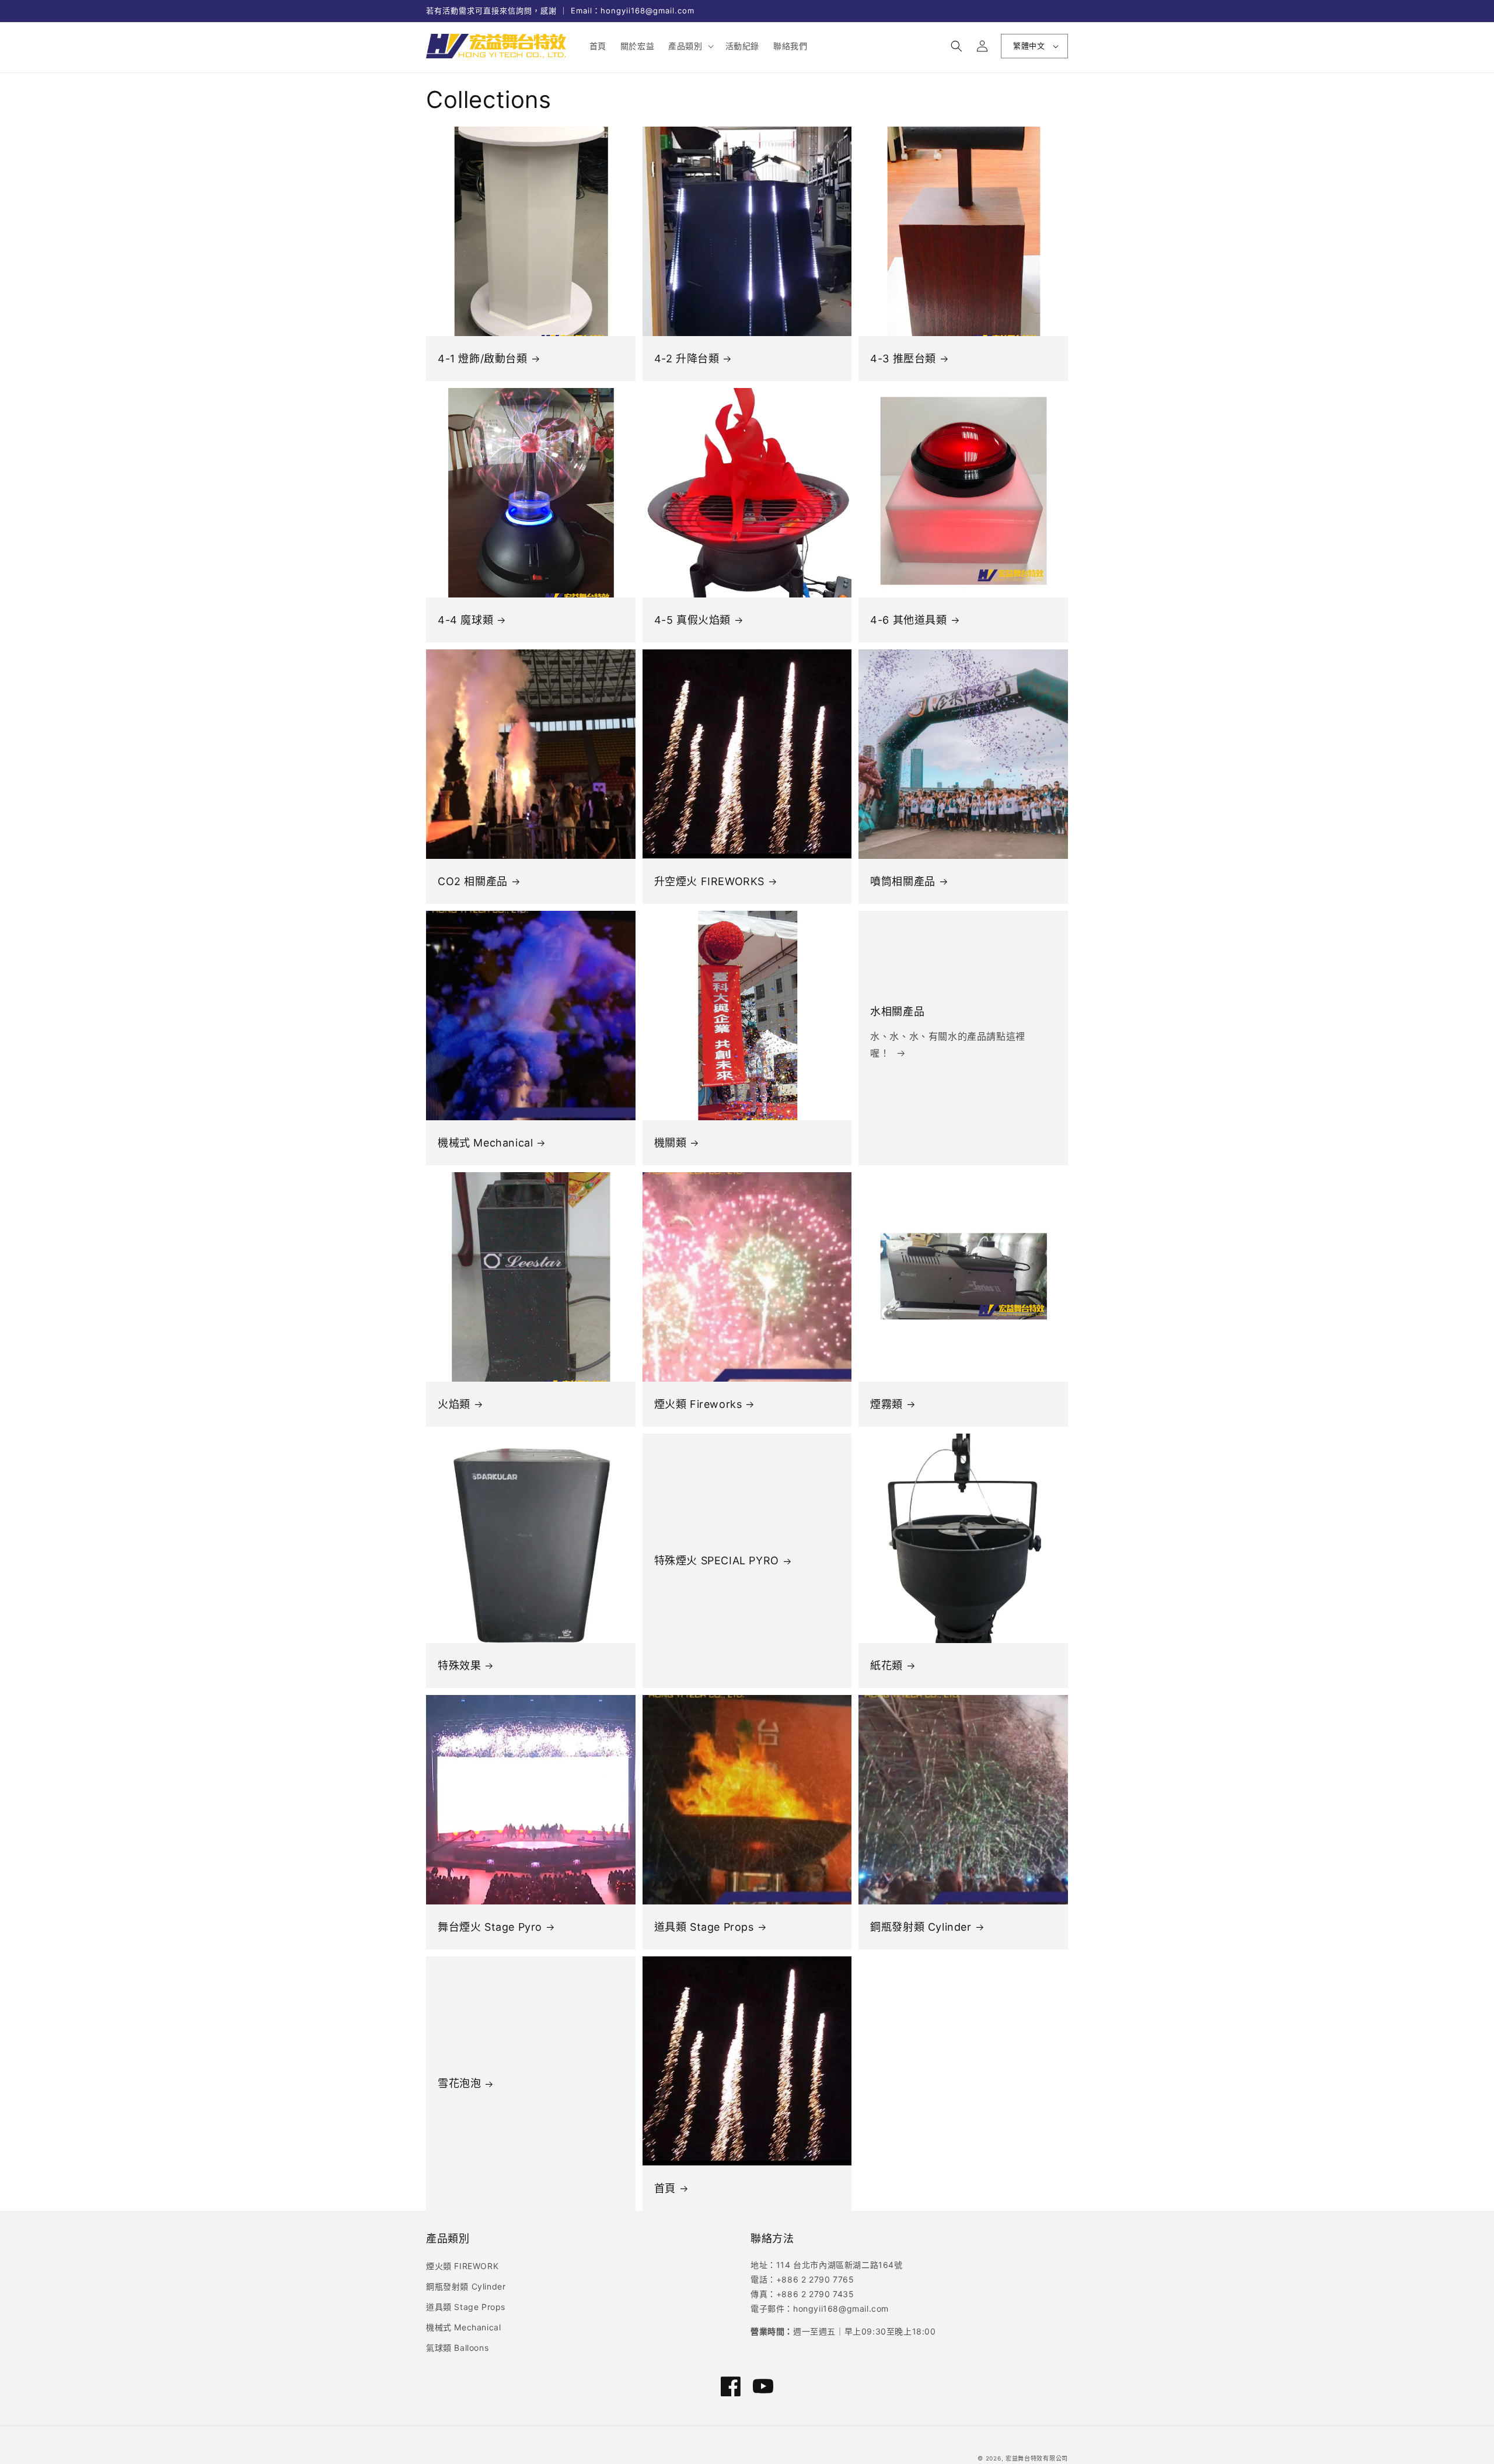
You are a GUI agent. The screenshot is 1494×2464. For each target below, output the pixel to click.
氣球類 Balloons (457, 2348)
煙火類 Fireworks (698, 1404)
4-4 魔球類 (465, 620)
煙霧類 (886, 1404)
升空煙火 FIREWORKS (709, 881)
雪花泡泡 (459, 2083)
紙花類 (886, 1666)
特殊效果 (459, 1666)
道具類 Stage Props (704, 1927)
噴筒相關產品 (903, 881)
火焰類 (454, 1404)
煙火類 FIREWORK (462, 2266)
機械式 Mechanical (485, 1143)
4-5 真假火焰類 (692, 620)
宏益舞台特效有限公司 (1037, 2458)
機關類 (671, 1143)
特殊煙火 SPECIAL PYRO (717, 1560)
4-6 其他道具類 (908, 620)
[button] (690, 46)
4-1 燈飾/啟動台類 (483, 359)
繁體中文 (1029, 46)
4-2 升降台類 (687, 359)
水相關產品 (897, 1011)
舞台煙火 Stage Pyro (490, 1927)
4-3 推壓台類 (903, 359)
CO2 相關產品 (473, 881)
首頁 (665, 2188)
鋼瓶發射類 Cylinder (921, 1927)
